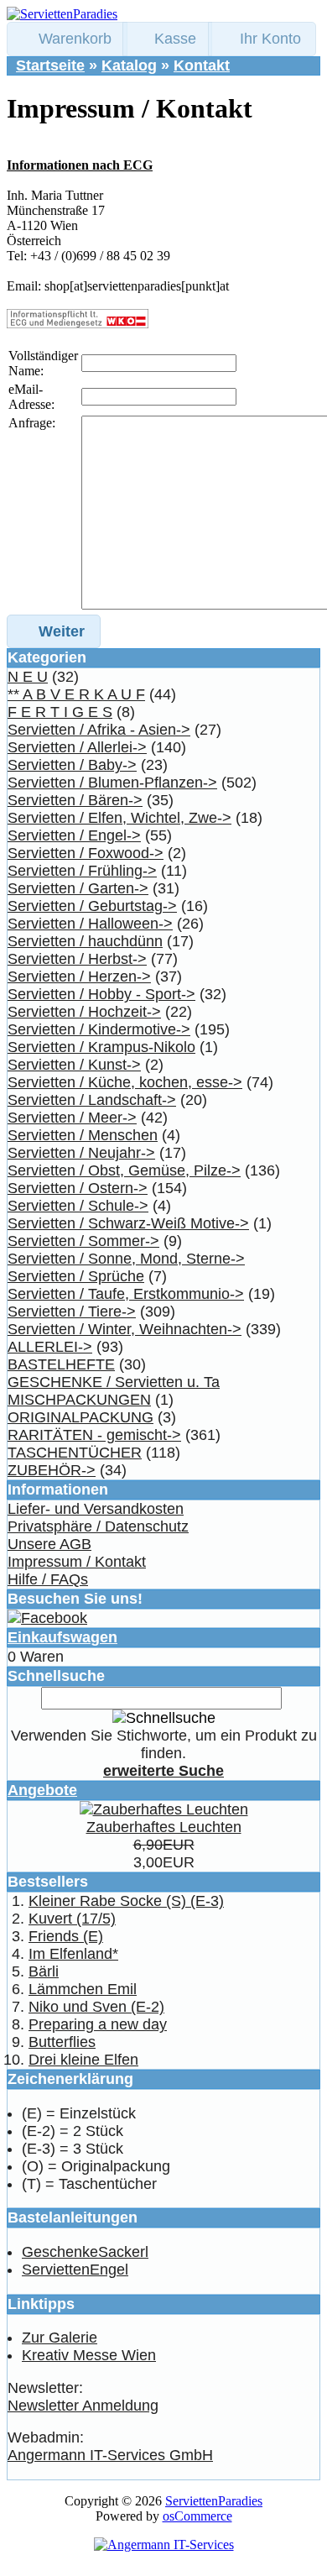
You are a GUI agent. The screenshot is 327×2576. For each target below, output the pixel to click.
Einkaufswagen (62, 1637)
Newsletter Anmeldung (83, 2406)
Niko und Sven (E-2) (96, 2007)
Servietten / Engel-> (74, 835)
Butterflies (62, 2042)
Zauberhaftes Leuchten (164, 1827)
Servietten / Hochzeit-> (84, 1012)
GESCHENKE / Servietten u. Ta (114, 1382)
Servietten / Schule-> (78, 1206)
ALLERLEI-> (50, 1347)
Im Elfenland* (73, 1954)
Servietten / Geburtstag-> (92, 906)
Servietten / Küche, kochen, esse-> (125, 1082)
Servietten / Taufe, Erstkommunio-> (126, 1294)
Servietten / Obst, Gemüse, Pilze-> (124, 1170)
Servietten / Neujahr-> (81, 1153)
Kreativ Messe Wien (89, 2355)
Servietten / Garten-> (78, 888)
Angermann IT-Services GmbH (110, 2455)
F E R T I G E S (60, 712)
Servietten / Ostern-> (78, 1188)
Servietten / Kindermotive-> (99, 1029)
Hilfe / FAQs (48, 1579)
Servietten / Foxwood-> (86, 853)
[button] (67, 39)
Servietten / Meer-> (72, 1118)
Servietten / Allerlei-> (77, 747)
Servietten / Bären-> (75, 800)
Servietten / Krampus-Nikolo (101, 1047)
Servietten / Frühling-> (82, 871)
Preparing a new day (98, 2024)
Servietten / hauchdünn (85, 941)
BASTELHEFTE (61, 1364)
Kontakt (202, 65)
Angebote (42, 1790)
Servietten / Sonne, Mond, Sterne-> (126, 1259)
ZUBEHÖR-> (52, 1470)
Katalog (129, 65)
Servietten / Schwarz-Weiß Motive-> (128, 1223)
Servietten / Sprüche (76, 1276)
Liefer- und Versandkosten (96, 1509)
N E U (28, 677)
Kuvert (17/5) (72, 1919)
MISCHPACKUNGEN (79, 1400)
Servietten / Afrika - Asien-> (99, 730)
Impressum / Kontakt (77, 1562)
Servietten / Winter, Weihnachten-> (125, 1329)
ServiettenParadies (214, 2501)
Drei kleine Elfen (83, 2060)
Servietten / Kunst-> (74, 1065)
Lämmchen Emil (83, 1989)
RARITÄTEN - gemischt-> (94, 1435)
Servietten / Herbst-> (77, 959)
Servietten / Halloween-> (90, 924)
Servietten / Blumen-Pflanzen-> (112, 783)
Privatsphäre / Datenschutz (98, 1526)
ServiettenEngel (75, 2270)
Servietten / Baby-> (72, 765)
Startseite (50, 65)
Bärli (44, 1971)
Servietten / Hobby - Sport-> (101, 994)
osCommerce (197, 2516)
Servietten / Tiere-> (72, 1312)
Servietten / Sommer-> (83, 1241)
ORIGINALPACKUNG (80, 1417)
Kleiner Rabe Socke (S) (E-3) (126, 1901)
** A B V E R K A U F (76, 694)
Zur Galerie (60, 2338)
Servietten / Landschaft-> (92, 1100)
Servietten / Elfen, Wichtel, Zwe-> (119, 818)
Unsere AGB (49, 1544)
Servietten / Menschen (83, 1135)
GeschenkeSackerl (85, 2252)
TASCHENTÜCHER (75, 1453)
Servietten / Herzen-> (79, 976)
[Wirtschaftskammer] (78, 324)
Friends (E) (66, 1936)
